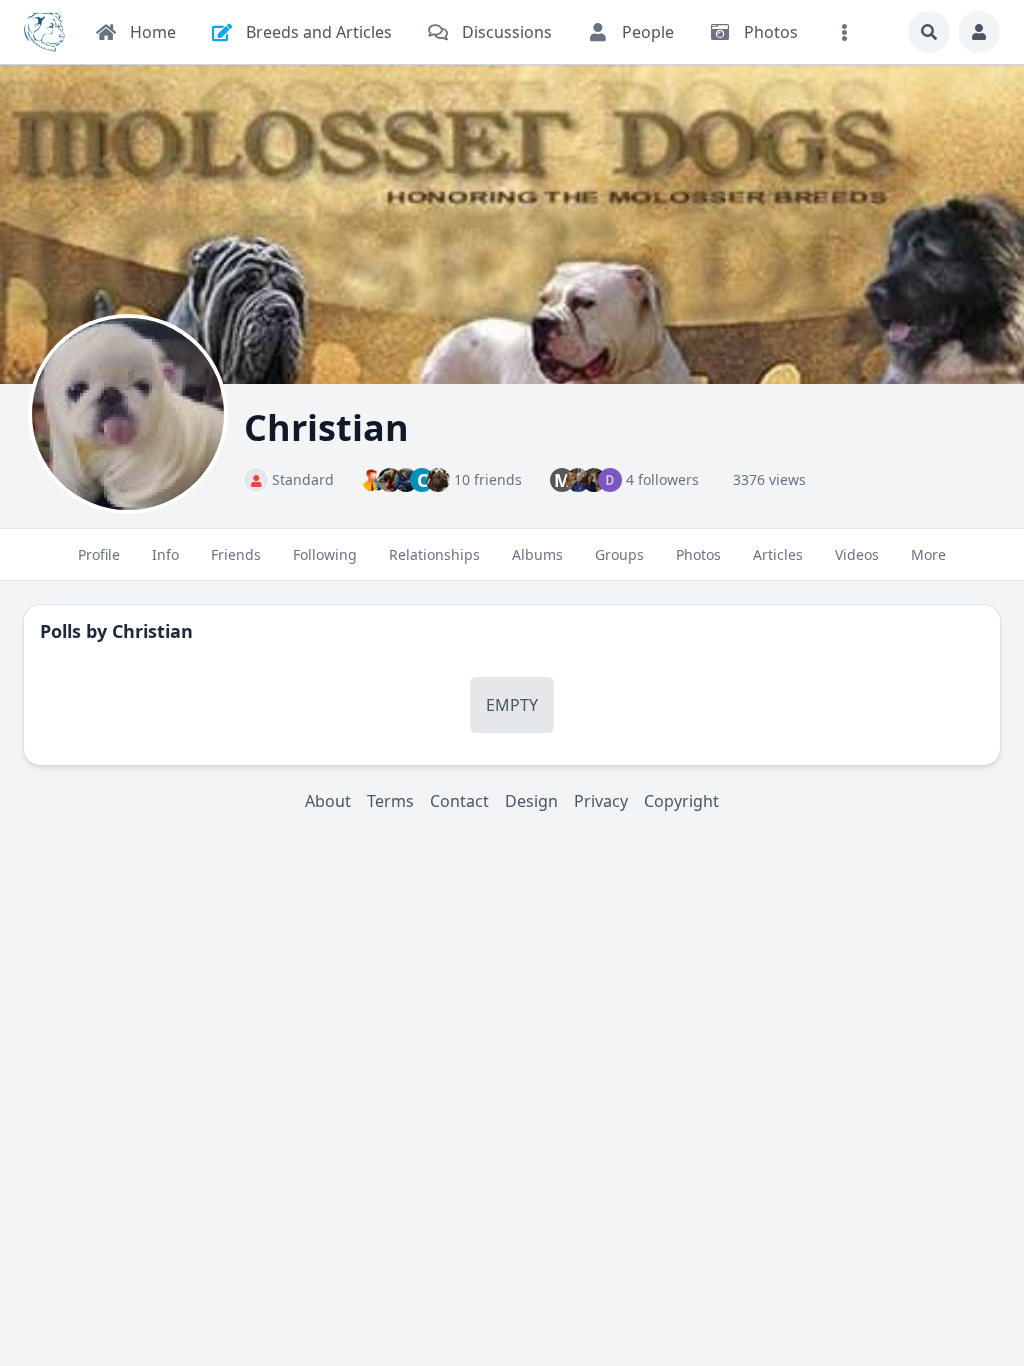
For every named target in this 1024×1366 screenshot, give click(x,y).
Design (531, 801)
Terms (390, 801)
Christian (152, 631)
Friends (236, 554)
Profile (99, 554)
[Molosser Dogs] (44, 32)
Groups (619, 554)
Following (325, 554)
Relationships (434, 554)
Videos (857, 554)
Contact (459, 801)
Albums (537, 554)
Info (165, 554)
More (928, 554)
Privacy (601, 801)
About (328, 801)
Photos (698, 554)
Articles (778, 554)
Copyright (681, 801)
